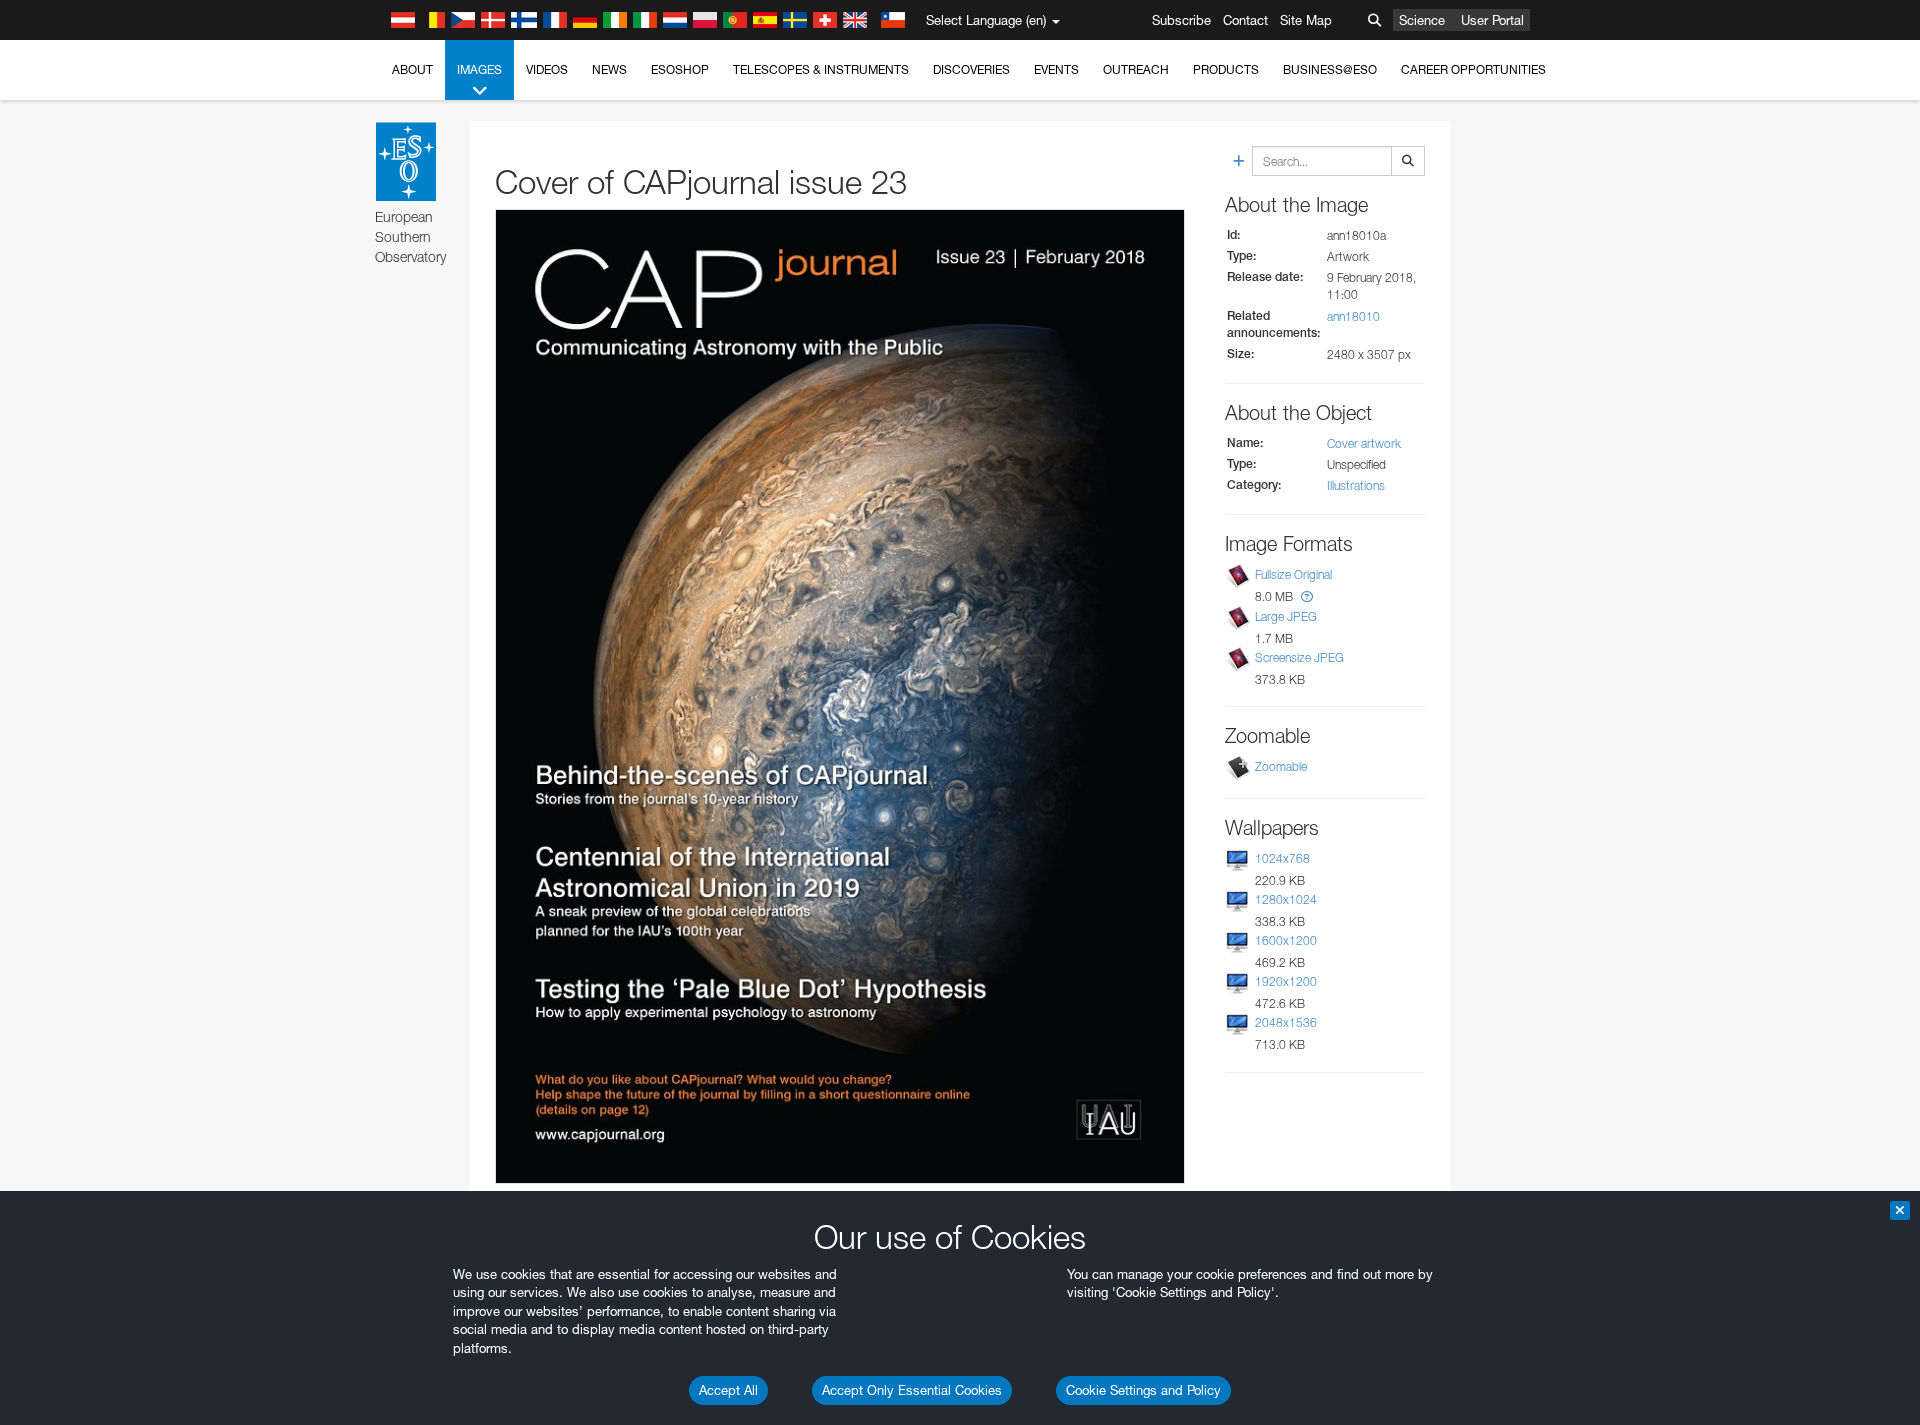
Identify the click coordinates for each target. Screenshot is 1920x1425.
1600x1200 (1286, 940)
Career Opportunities (1473, 69)
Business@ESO (1330, 69)
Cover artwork (1364, 443)
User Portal (1492, 20)
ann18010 (1353, 316)
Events (1056, 69)
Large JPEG (1286, 616)
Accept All (728, 1390)
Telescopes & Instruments (821, 69)
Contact (1245, 20)
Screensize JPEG (1299, 657)
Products (1226, 69)
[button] (1307, 596)
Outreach (1136, 69)
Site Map (1306, 20)
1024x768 (1282, 858)
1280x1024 (1286, 899)
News (609, 69)
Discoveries (971, 69)
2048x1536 (1286, 1022)
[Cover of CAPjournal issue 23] (840, 696)
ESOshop (680, 69)
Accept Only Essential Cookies (912, 1390)
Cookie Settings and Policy (1143, 1390)
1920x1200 (1286, 981)
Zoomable (1281, 766)
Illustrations (1356, 485)
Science (1422, 20)
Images (479, 69)
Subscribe (1181, 20)
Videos (547, 69)
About (412, 69)
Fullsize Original (1293, 575)
